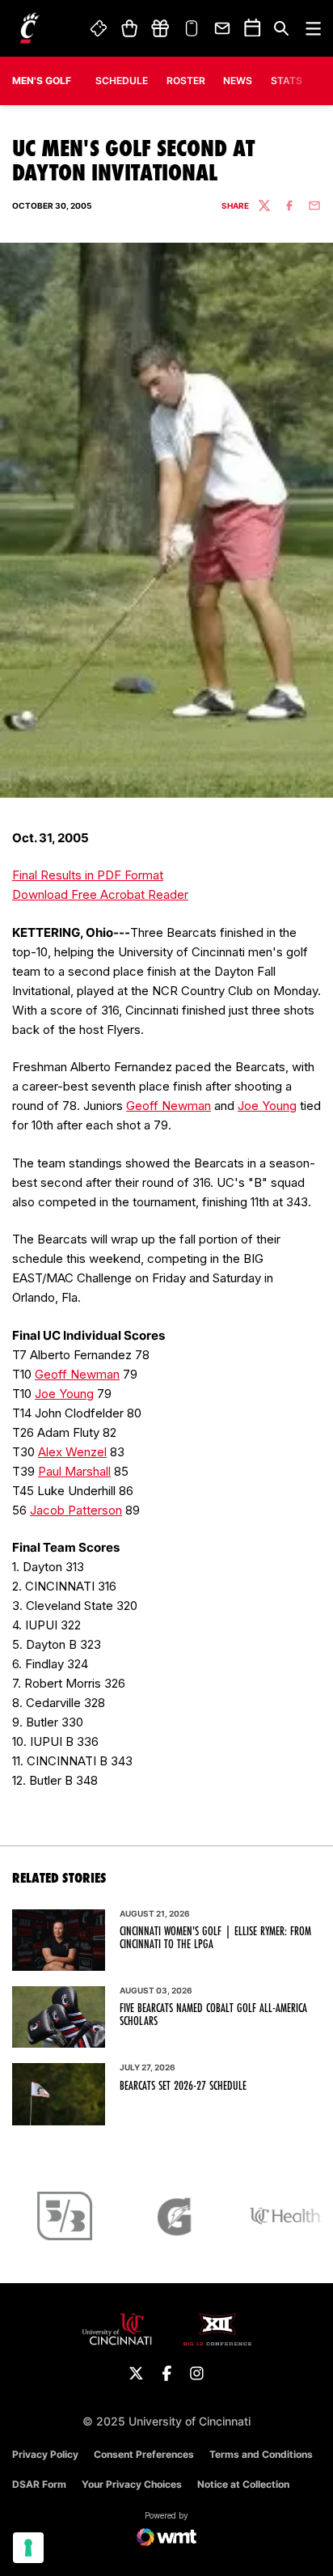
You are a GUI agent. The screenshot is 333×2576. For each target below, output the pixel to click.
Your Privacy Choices (132, 2484)
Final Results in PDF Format (88, 875)
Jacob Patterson (76, 1510)
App (192, 28)
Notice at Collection (243, 2484)
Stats (287, 80)
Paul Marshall (74, 1471)
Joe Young (267, 1106)
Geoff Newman (169, 1106)
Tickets (99, 28)
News (238, 80)
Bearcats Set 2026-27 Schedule (183, 2086)
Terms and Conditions (261, 2454)
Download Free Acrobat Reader (100, 894)
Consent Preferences (144, 2454)
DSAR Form (39, 2484)
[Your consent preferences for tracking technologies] (28, 2548)
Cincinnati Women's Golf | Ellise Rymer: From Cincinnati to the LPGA (215, 1938)
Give (160, 28)
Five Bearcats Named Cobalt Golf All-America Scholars (213, 2015)
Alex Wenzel (72, 1452)
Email (223, 28)
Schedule (122, 80)
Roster (186, 80)
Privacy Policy (45, 2454)
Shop (129, 28)
